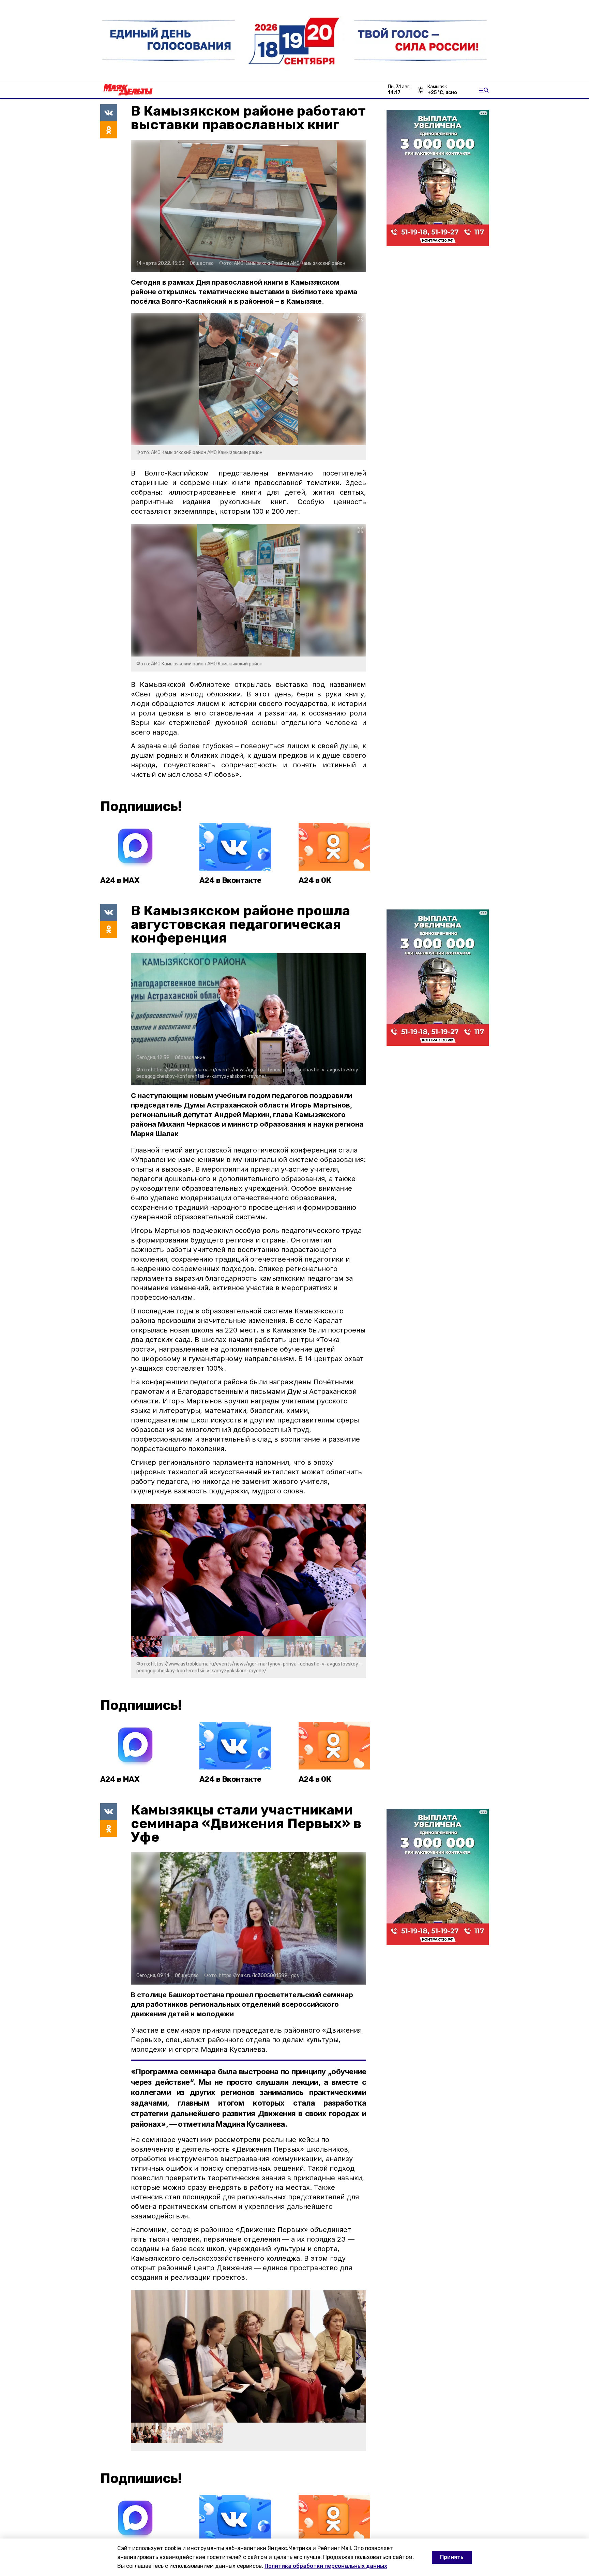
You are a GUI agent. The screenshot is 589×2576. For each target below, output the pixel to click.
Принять (452, 2557)
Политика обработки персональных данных (326, 2566)
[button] (358, 1570)
